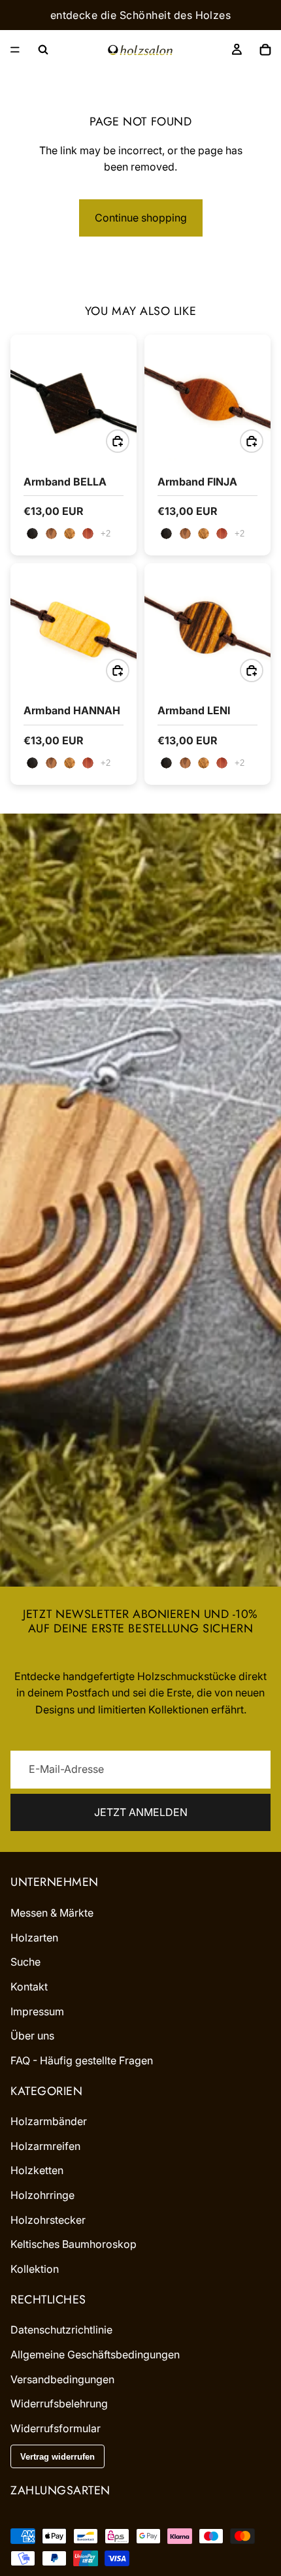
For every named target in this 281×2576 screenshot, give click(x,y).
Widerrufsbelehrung (59, 2404)
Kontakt (29, 1987)
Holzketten (37, 2171)
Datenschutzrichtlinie (61, 2330)
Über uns (32, 2036)
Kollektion (35, 2269)
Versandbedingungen (62, 2379)
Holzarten (34, 1938)
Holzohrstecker (48, 2220)
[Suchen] (43, 50)
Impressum (37, 2011)
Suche (25, 1962)
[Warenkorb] (265, 50)
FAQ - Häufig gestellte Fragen (82, 2060)
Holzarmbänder (49, 2122)
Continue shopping (141, 218)
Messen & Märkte (52, 1913)
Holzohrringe (42, 2195)
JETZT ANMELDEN (141, 1812)
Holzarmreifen (45, 2146)
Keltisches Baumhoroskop (74, 2245)
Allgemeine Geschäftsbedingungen (95, 2354)
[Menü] (15, 50)
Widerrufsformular (56, 2428)
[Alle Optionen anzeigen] (106, 534)
